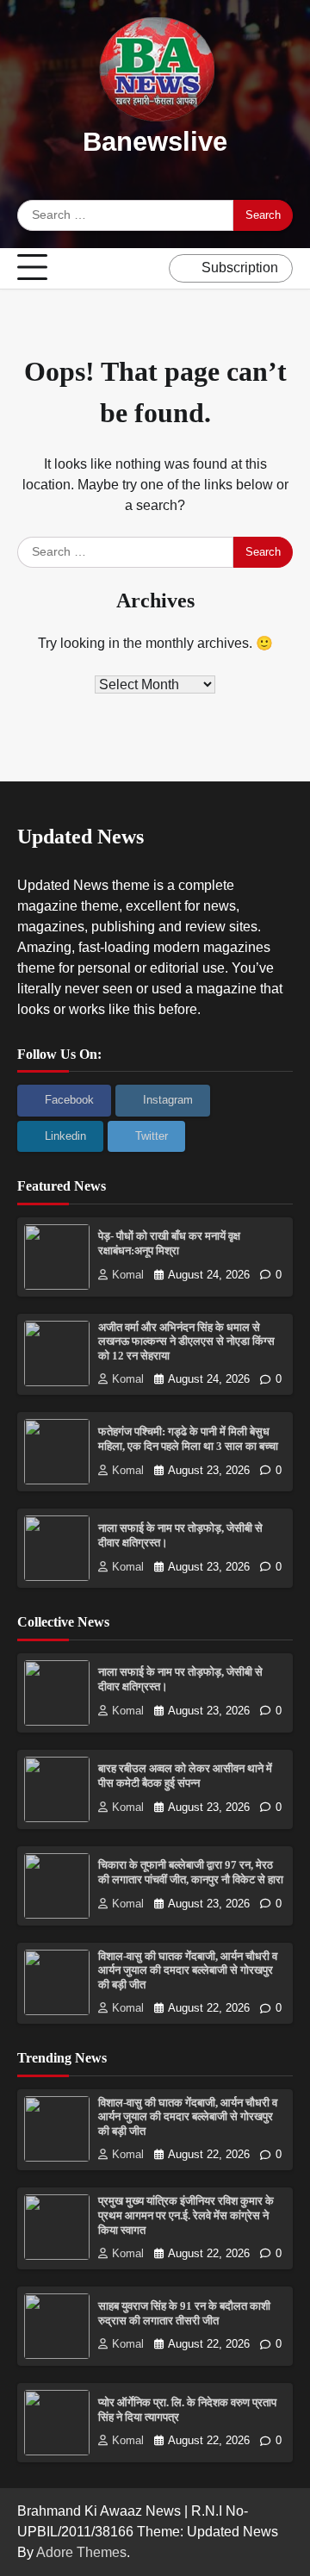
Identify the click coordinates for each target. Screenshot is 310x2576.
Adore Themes (81, 2552)
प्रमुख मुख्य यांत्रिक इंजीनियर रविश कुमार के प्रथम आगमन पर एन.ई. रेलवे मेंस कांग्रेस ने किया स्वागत (186, 2215)
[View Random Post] (152, 268)
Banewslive (155, 142)
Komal (128, 1275)
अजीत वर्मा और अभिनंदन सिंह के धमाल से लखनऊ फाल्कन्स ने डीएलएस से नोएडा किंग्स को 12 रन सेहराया (186, 1342)
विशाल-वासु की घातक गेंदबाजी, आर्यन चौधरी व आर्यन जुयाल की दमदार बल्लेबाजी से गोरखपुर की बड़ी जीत (188, 1971)
